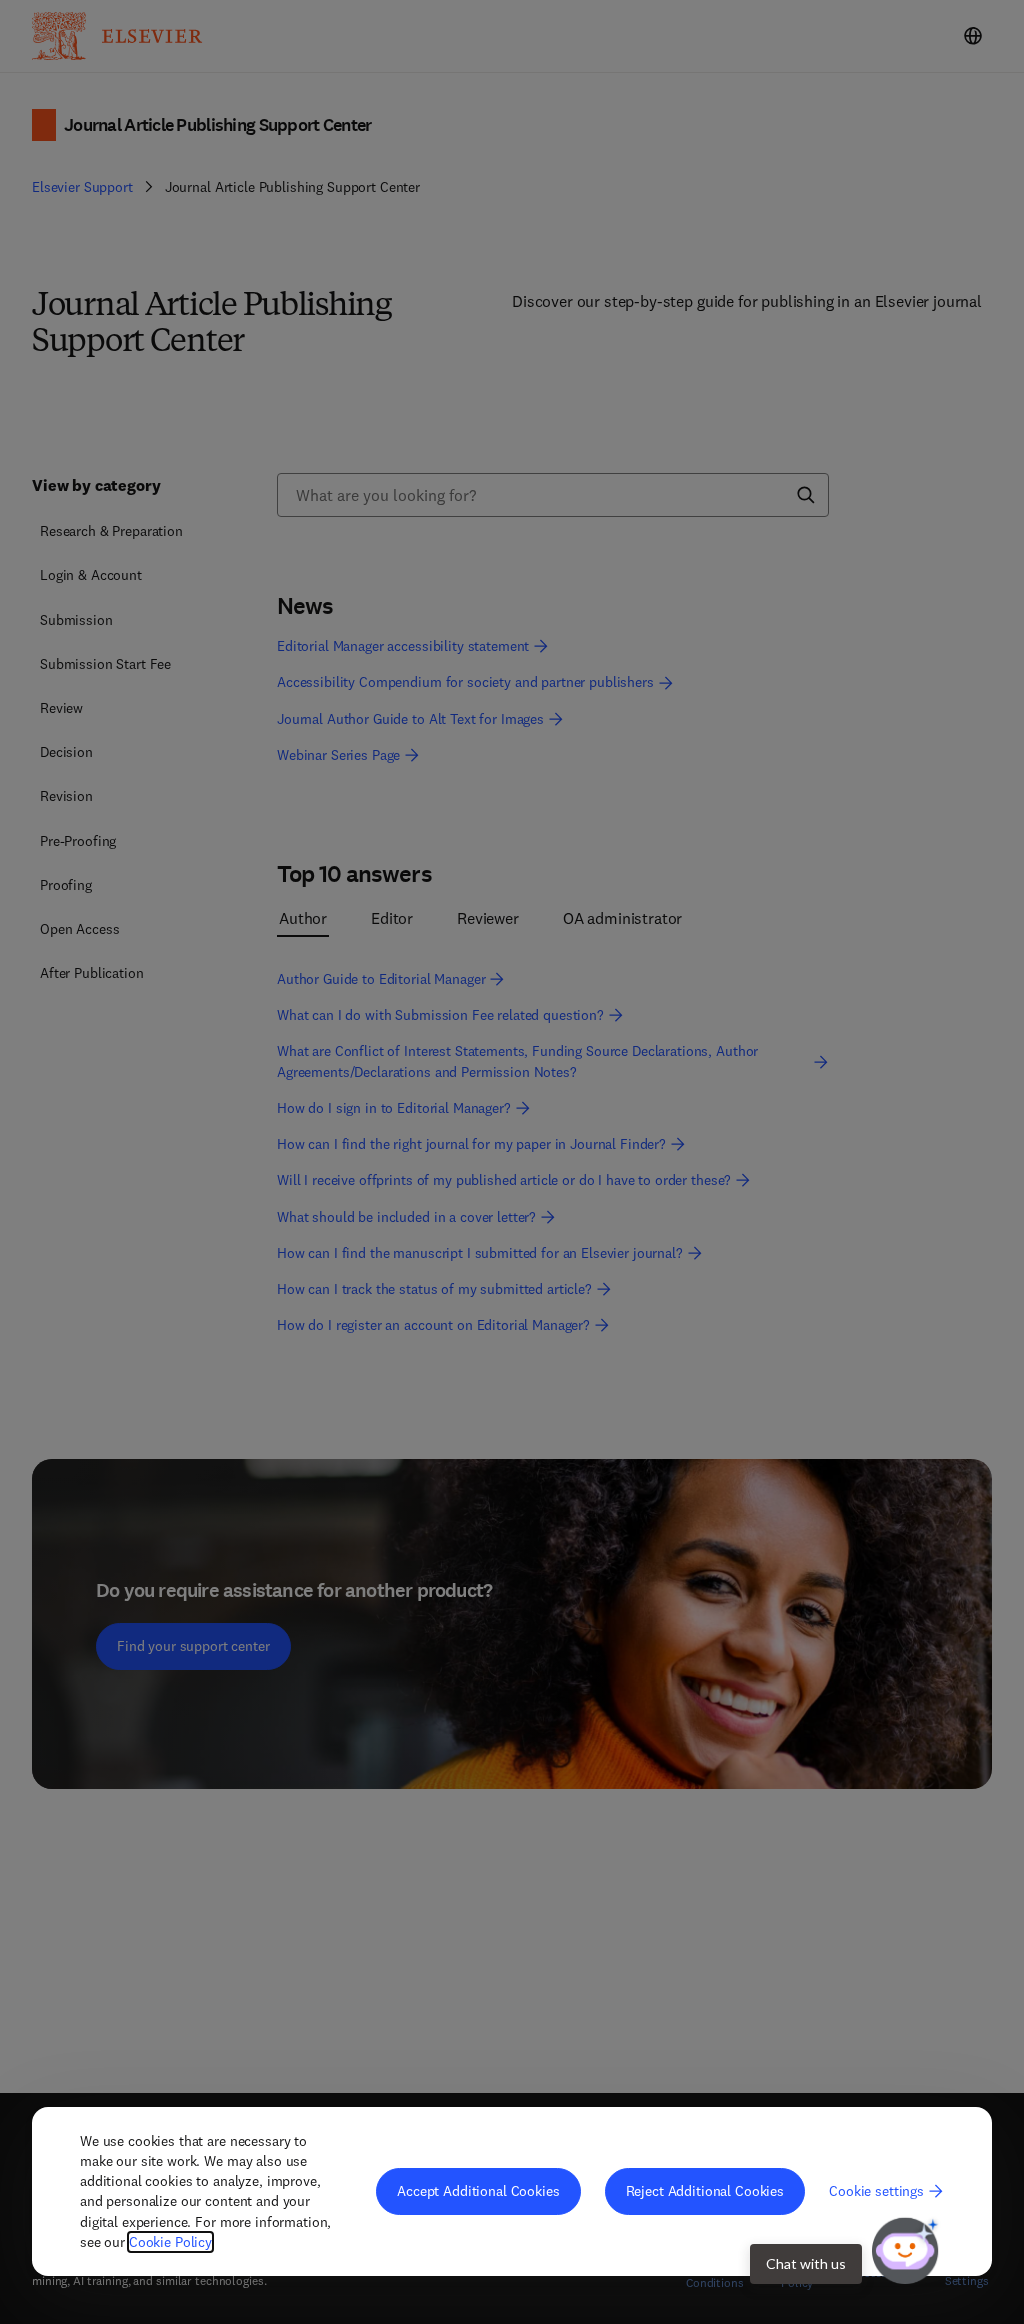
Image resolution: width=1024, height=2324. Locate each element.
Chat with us (806, 2263)
